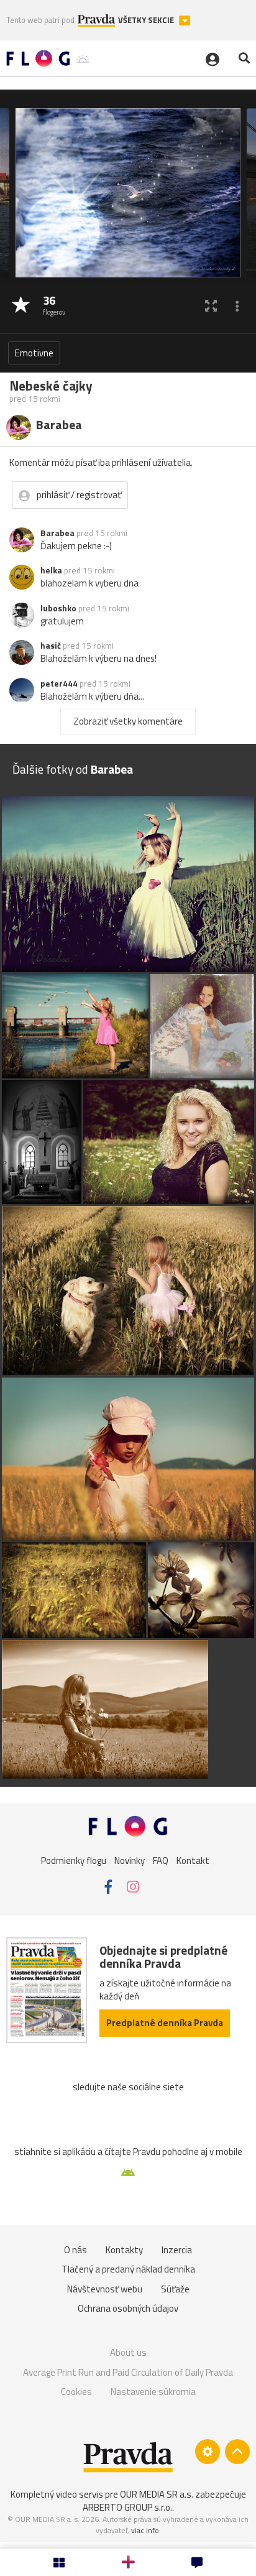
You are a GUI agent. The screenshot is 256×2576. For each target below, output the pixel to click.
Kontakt (193, 1860)
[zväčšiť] (211, 306)
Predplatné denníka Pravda (165, 2023)
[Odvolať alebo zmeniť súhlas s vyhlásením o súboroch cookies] (208, 2452)
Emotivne (34, 353)
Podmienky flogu (74, 1860)
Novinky (130, 1860)
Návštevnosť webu (105, 2289)
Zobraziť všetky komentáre (128, 721)
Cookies (76, 2392)
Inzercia (177, 2250)
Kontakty (124, 2250)
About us (128, 2352)
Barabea (57, 533)
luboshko (58, 608)
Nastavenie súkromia (153, 2392)
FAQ (161, 1860)
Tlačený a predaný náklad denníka (128, 2269)
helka (51, 570)
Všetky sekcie (147, 20)
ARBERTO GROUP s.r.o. (127, 2507)
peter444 (59, 683)
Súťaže (175, 2289)
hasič (51, 646)
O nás (75, 2250)
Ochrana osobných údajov (128, 2308)
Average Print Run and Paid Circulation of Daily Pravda (128, 2372)
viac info (145, 2530)
